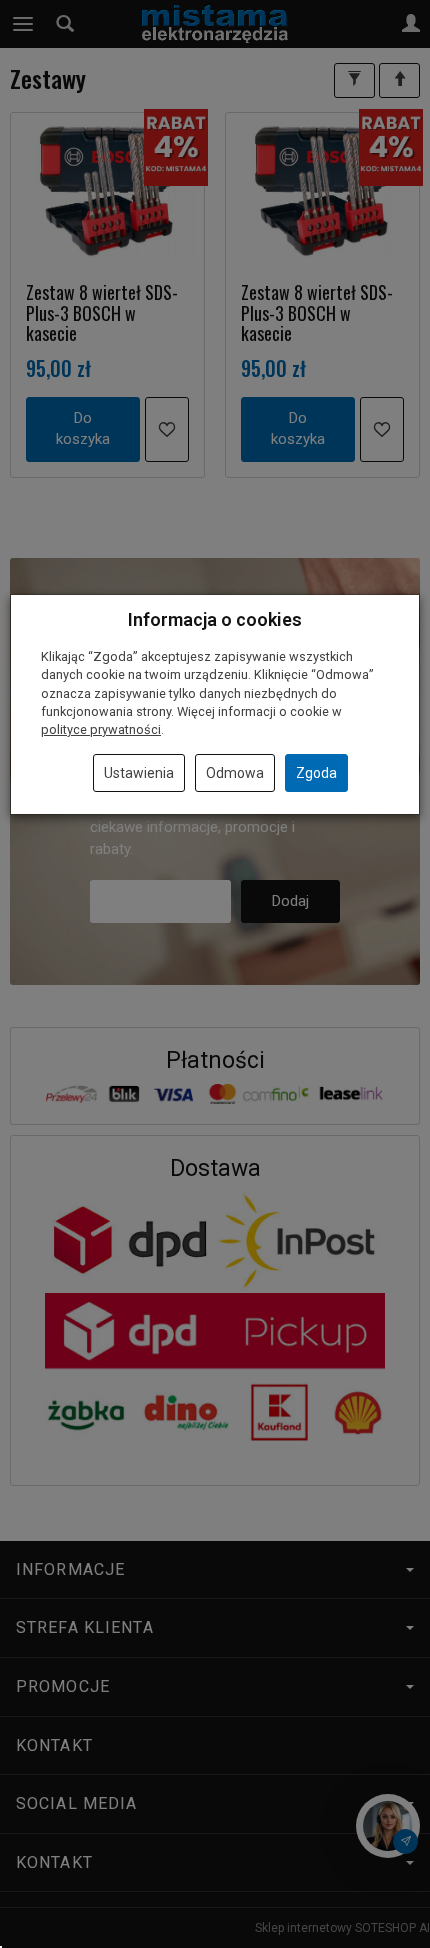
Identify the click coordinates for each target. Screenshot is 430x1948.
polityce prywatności (101, 729)
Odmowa (235, 773)
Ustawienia (139, 773)
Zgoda (316, 773)
